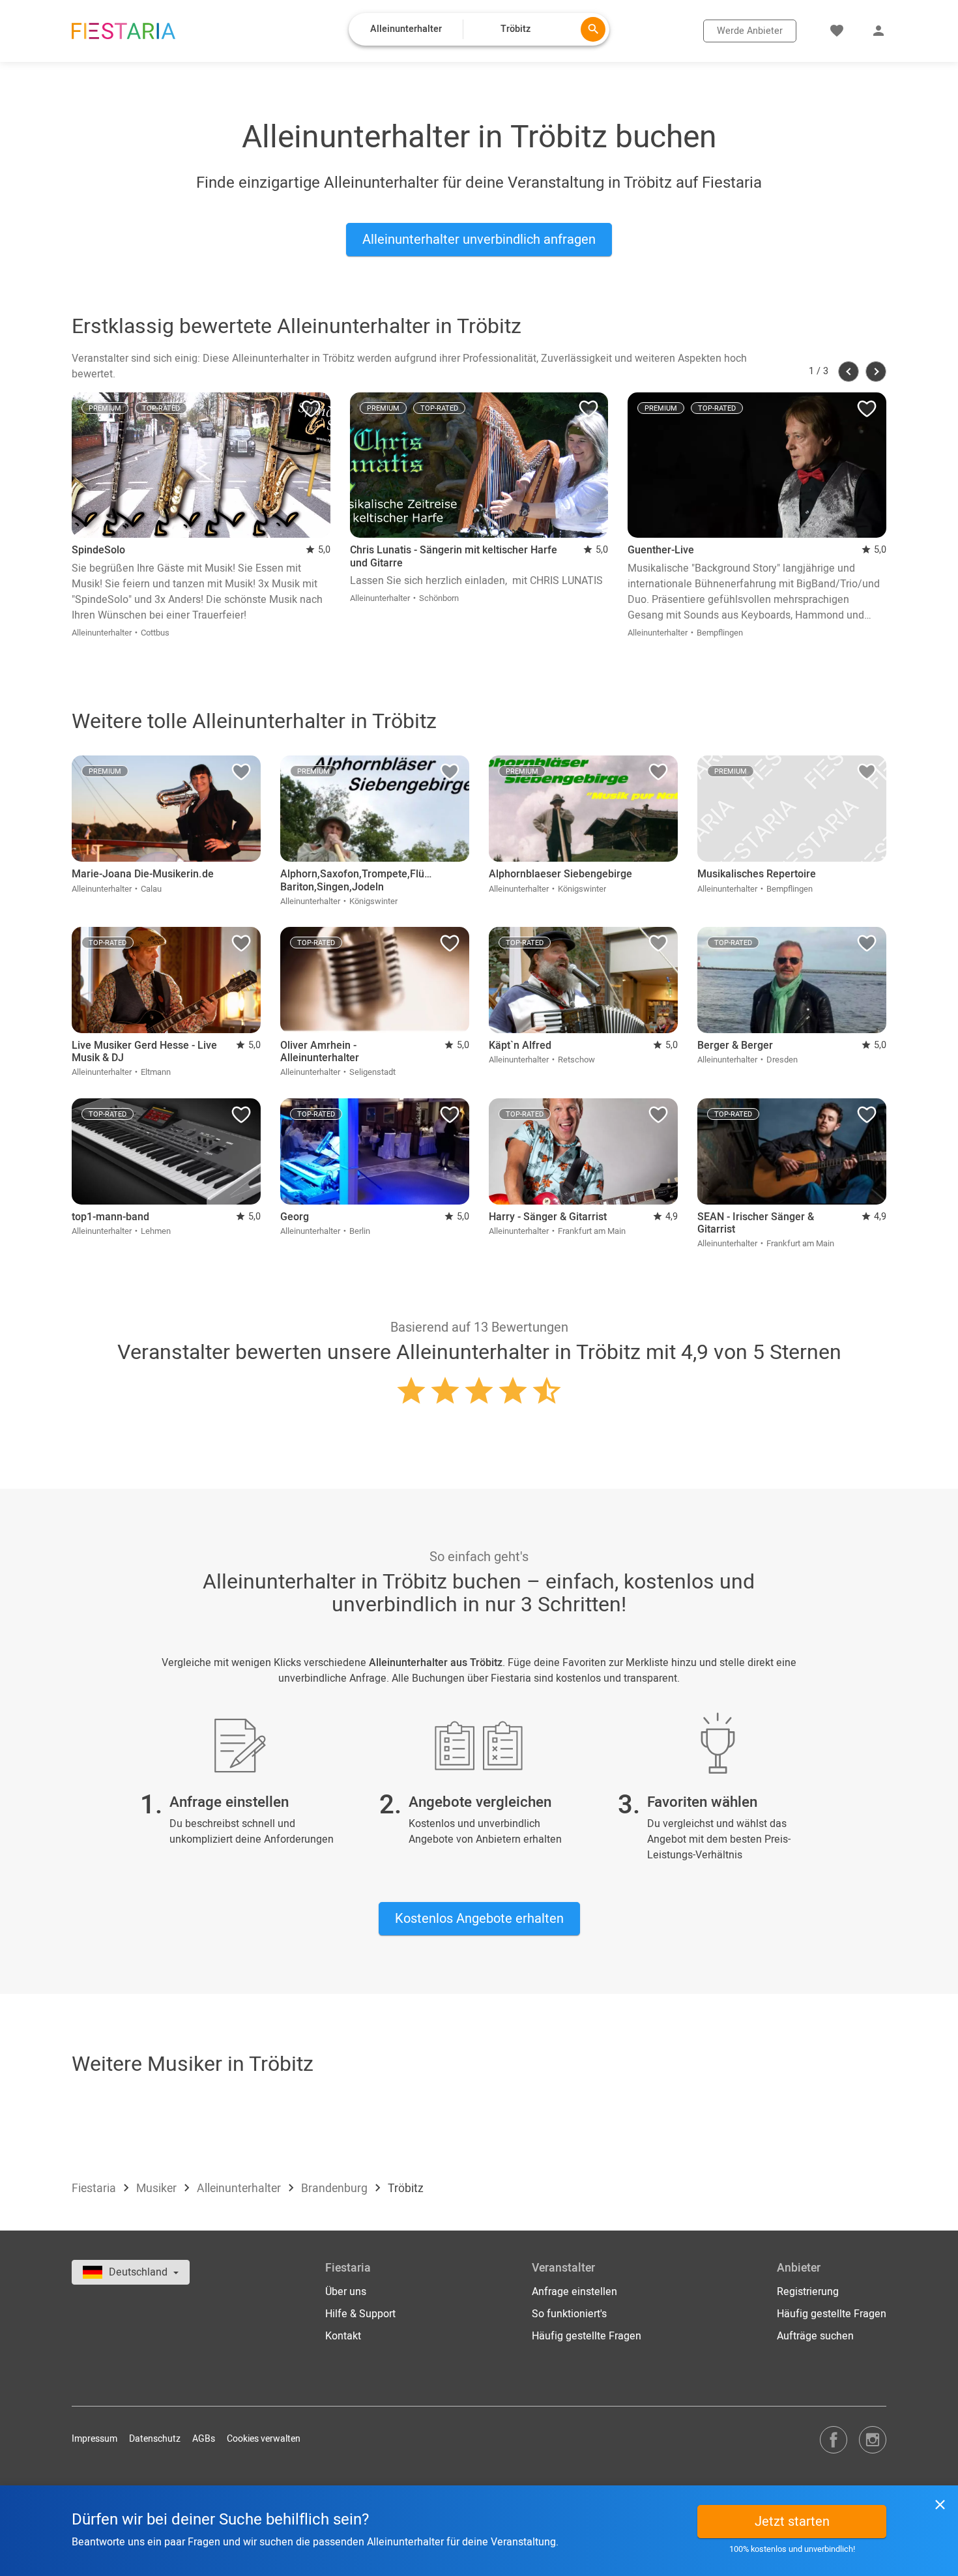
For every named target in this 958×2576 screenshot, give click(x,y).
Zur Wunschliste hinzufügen (311, 412)
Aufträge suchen (815, 2336)
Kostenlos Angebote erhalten (479, 1919)
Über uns (346, 2292)
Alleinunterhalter (240, 2188)
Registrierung (808, 2292)
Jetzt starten (792, 2522)
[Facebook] (834, 2439)
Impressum (94, 2439)
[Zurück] (849, 372)
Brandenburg (336, 2188)
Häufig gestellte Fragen (587, 2336)
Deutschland (139, 2272)
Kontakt (343, 2336)
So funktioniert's (569, 2314)
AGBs (204, 2439)
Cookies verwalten (264, 2439)
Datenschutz (155, 2439)
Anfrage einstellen (574, 2292)
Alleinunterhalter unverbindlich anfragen (479, 240)
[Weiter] (876, 372)
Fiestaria (95, 2188)
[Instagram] (873, 2439)
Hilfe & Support (360, 2314)
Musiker (158, 2188)
